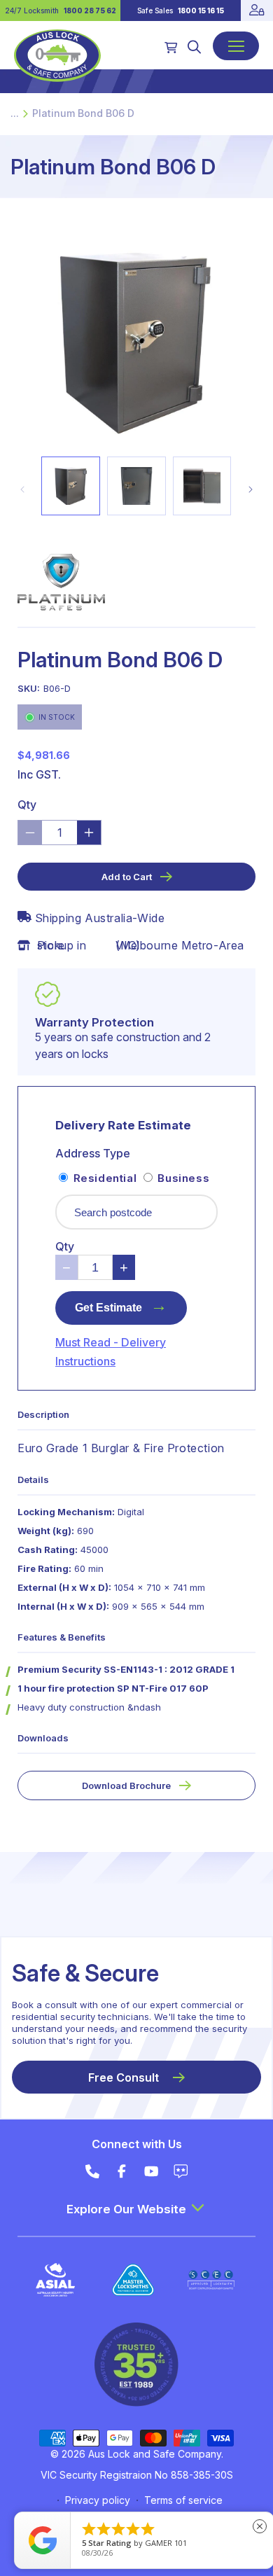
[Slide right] (251, 489)
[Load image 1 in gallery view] (71, 486)
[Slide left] (22, 489)
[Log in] (257, 11)
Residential (105, 1178)
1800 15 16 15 (201, 11)
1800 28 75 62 (90, 11)
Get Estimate (121, 1305)
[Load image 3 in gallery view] (202, 486)
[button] (194, 47)
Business (182, 1178)
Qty (27, 805)
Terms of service (183, 2500)
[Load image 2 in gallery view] (136, 486)
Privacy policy (98, 2500)
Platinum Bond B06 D (83, 113)
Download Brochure (126, 1785)
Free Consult (124, 2077)
